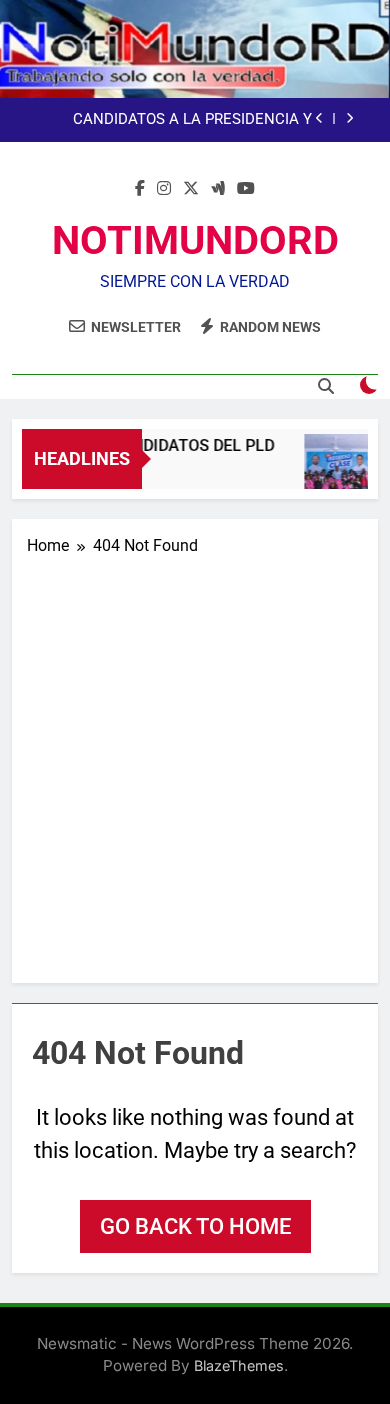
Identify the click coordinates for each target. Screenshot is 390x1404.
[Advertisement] (195, 763)
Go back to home (195, 1226)
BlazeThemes (239, 1365)
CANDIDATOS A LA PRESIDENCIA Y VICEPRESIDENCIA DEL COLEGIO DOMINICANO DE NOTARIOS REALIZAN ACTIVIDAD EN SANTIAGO (179, 103)
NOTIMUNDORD (195, 240)
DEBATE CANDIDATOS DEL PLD (158, 445)
